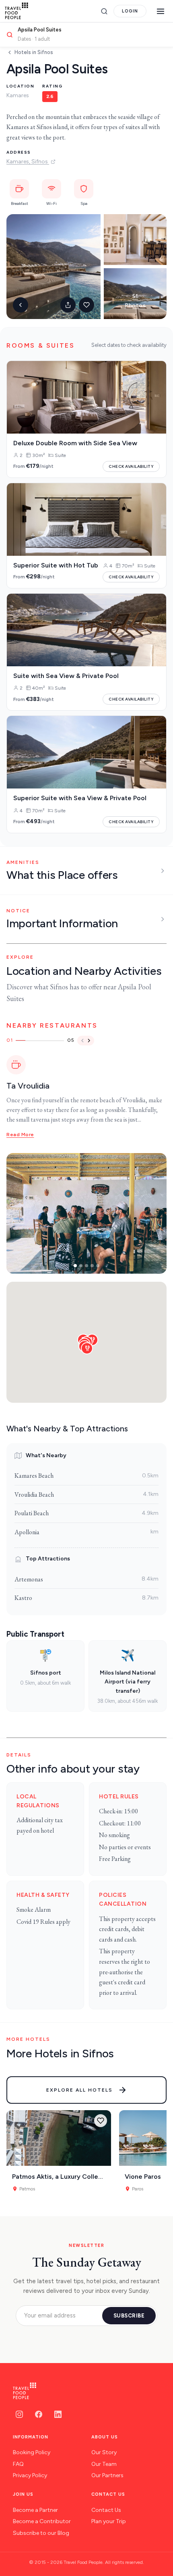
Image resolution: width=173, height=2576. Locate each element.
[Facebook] (39, 2414)
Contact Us (106, 2510)
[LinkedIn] (58, 2414)
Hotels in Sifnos (34, 52)
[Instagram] (19, 2414)
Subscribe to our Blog (41, 2533)
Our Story (104, 2452)
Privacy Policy (30, 2475)
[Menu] (161, 11)
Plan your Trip (109, 2521)
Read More (20, 1135)
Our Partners (107, 2475)
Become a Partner (35, 2510)
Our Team (104, 2464)
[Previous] (82, 1041)
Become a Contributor (42, 2521)
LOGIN (130, 11)
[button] (87, 1348)
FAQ (18, 2464)
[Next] (89, 1041)
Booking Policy (32, 2452)
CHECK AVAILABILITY (131, 466)
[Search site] (104, 11)
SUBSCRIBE (129, 2316)
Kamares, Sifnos (28, 162)
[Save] (101, 2121)
